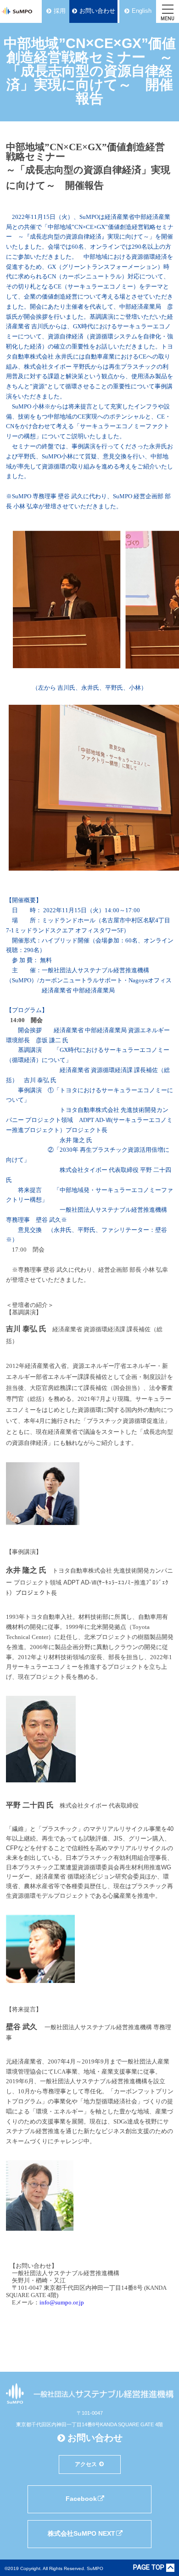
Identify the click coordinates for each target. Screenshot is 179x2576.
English (142, 11)
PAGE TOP (149, 2568)
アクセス (86, 2464)
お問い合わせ (97, 11)
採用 (60, 11)
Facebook (81, 2499)
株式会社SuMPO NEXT (81, 2533)
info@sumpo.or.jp (62, 2302)
